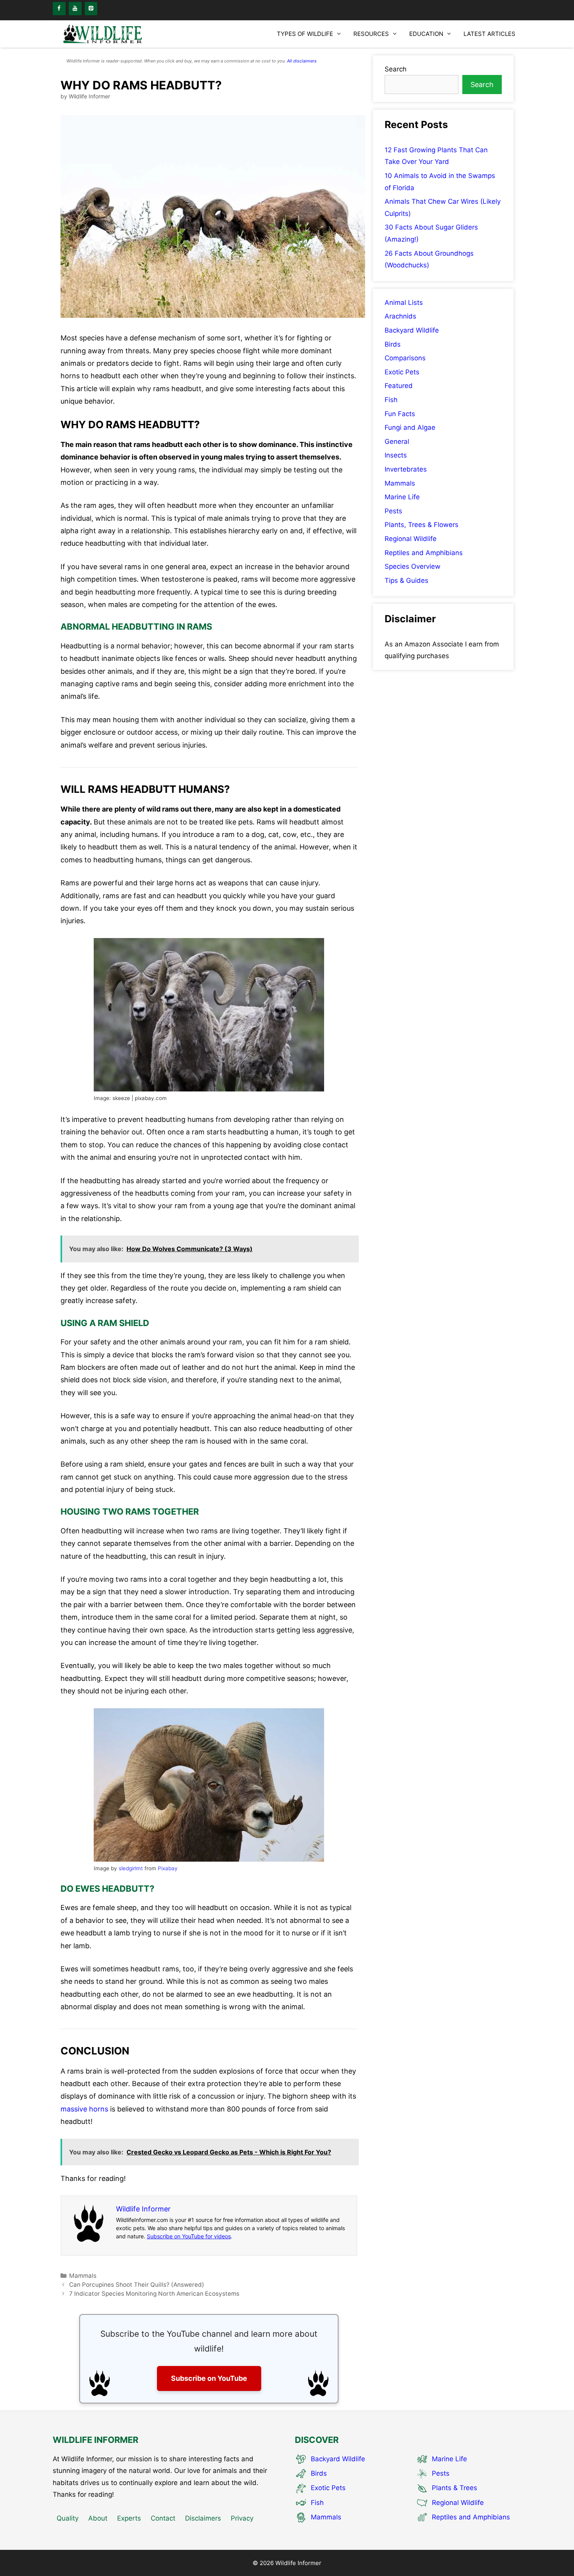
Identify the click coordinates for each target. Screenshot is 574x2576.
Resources (371, 34)
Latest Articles (489, 34)
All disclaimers (302, 61)
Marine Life (402, 497)
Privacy (242, 2518)
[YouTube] (75, 9)
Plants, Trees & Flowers (422, 525)
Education (426, 34)
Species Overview (413, 566)
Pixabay (168, 1868)
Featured (399, 386)
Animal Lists (404, 303)
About (98, 2518)
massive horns (84, 2109)
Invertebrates (406, 469)
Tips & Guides (406, 580)
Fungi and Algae (410, 427)
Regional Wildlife (411, 539)
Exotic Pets (402, 372)
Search (396, 69)
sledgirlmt (131, 1868)
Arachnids (400, 316)
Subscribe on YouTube (209, 2378)
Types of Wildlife (305, 34)
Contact (163, 2518)
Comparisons (405, 358)
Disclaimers (203, 2518)
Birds (393, 344)
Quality (68, 2518)
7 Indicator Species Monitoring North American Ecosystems (154, 2294)
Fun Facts (400, 414)
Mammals (83, 2276)
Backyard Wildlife (412, 330)
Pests (393, 511)
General (397, 441)
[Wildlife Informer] (103, 34)
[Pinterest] (91, 9)
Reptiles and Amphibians (424, 553)
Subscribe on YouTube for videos (189, 2236)
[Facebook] (59, 9)
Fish (391, 400)
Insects (396, 455)
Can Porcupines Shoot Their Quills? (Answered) (137, 2285)
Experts (129, 2518)
